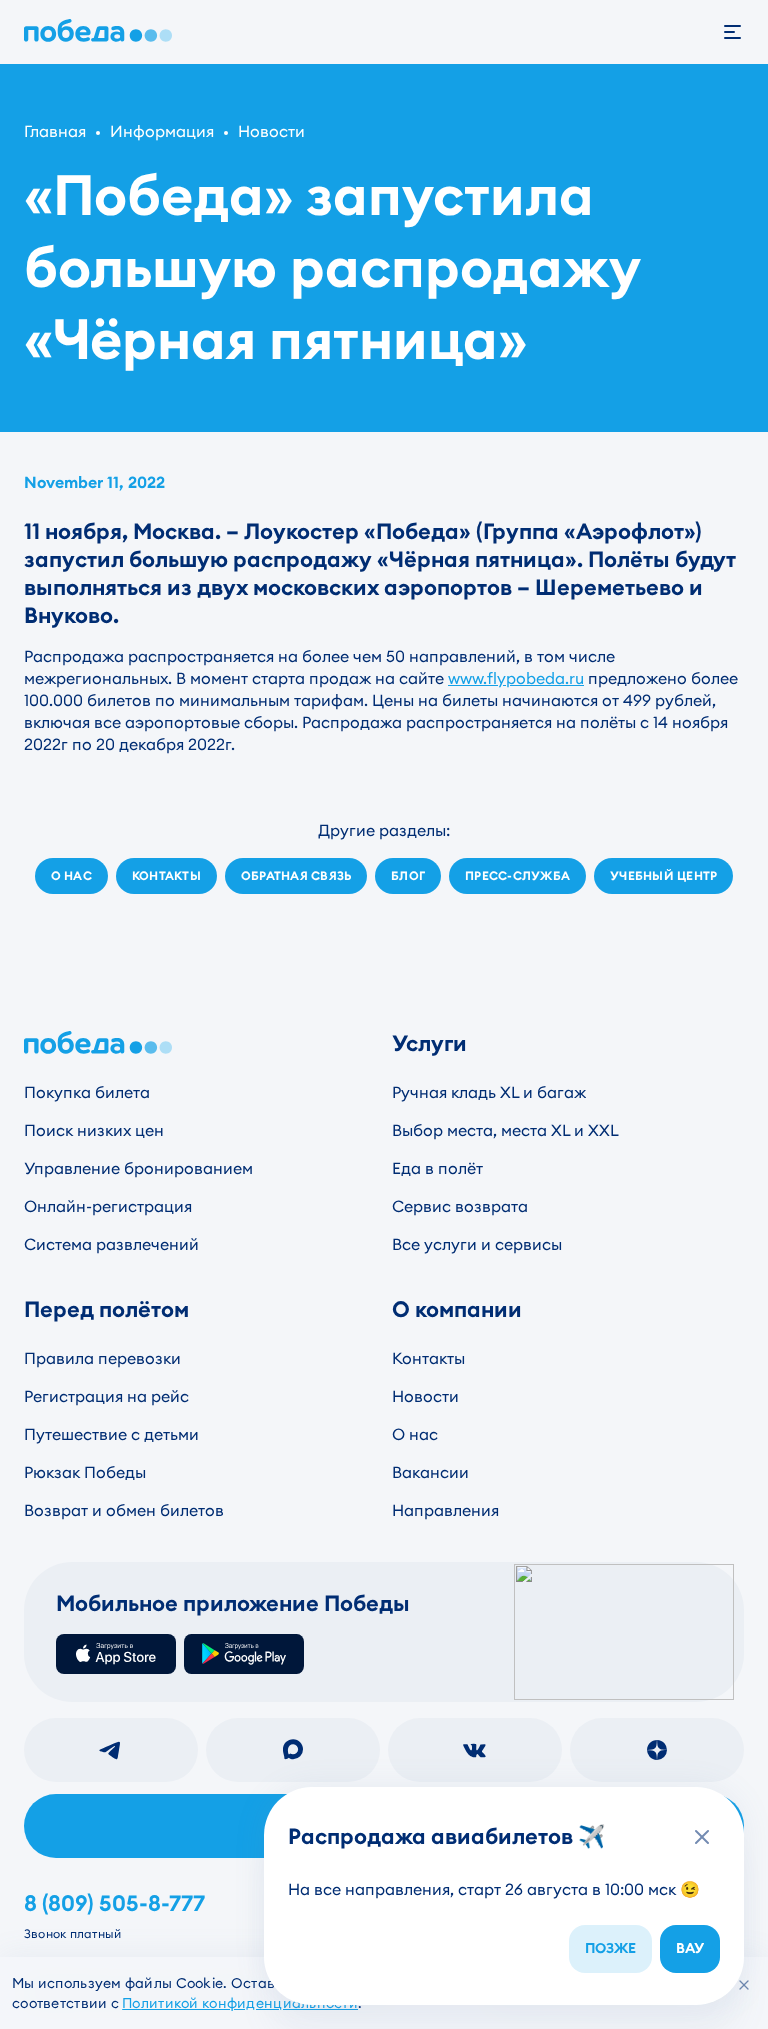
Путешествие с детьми (111, 1434)
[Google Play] (244, 1654)
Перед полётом (106, 1309)
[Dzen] (657, 1750)
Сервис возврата (460, 1206)
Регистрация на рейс (106, 1396)
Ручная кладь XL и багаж (489, 1092)
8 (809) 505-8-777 (114, 1904)
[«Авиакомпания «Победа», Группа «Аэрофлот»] (102, 32)
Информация (162, 131)
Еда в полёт (437, 1168)
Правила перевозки (102, 1358)
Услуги (429, 1043)
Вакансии (430, 1472)
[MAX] (293, 1750)
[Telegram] (111, 1750)
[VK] (475, 1750)
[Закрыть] (744, 1985)
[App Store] (116, 1654)
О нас (415, 1434)
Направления (445, 1510)
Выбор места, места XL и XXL (505, 1130)
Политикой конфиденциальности (240, 2003)
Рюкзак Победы (85, 1472)
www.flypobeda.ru (516, 678)
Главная (55, 131)
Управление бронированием (138, 1168)
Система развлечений (111, 1244)
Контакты (428, 1358)
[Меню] (744, 32)
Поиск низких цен (94, 1130)
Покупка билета (87, 1092)
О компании (457, 1309)
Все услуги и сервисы (477, 1244)
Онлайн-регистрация (108, 1206)
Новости (271, 131)
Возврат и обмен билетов (124, 1510)
